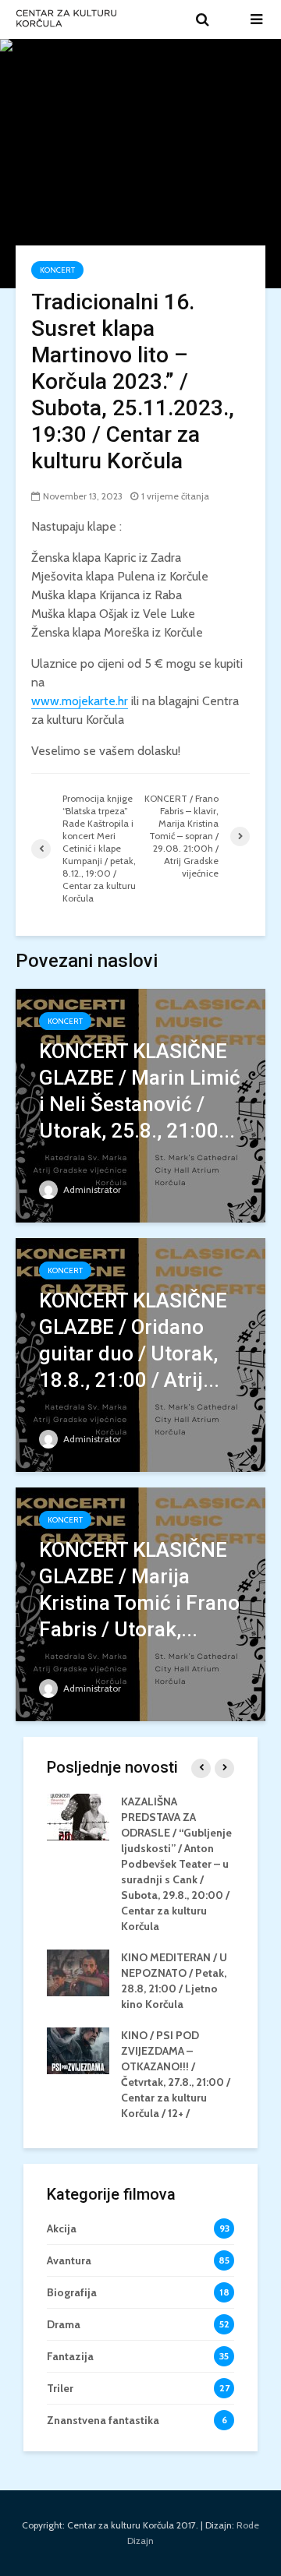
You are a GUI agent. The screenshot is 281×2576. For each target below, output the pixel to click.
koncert (57, 270)
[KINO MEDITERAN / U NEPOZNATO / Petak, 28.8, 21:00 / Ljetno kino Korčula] (78, 1971)
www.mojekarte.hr (80, 701)
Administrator (91, 1189)
